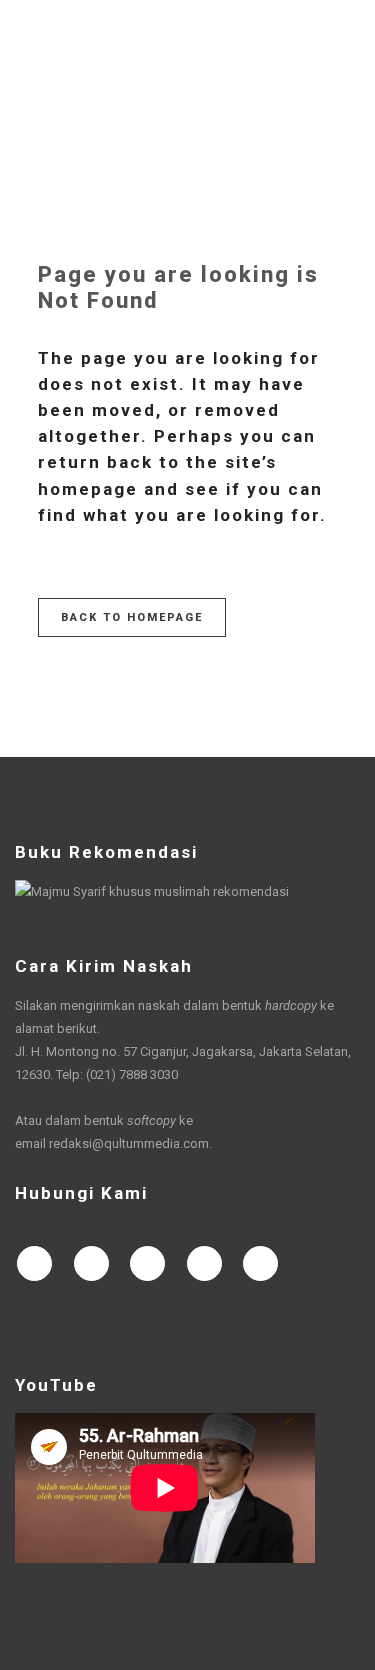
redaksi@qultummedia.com (129, 1143)
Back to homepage (132, 617)
